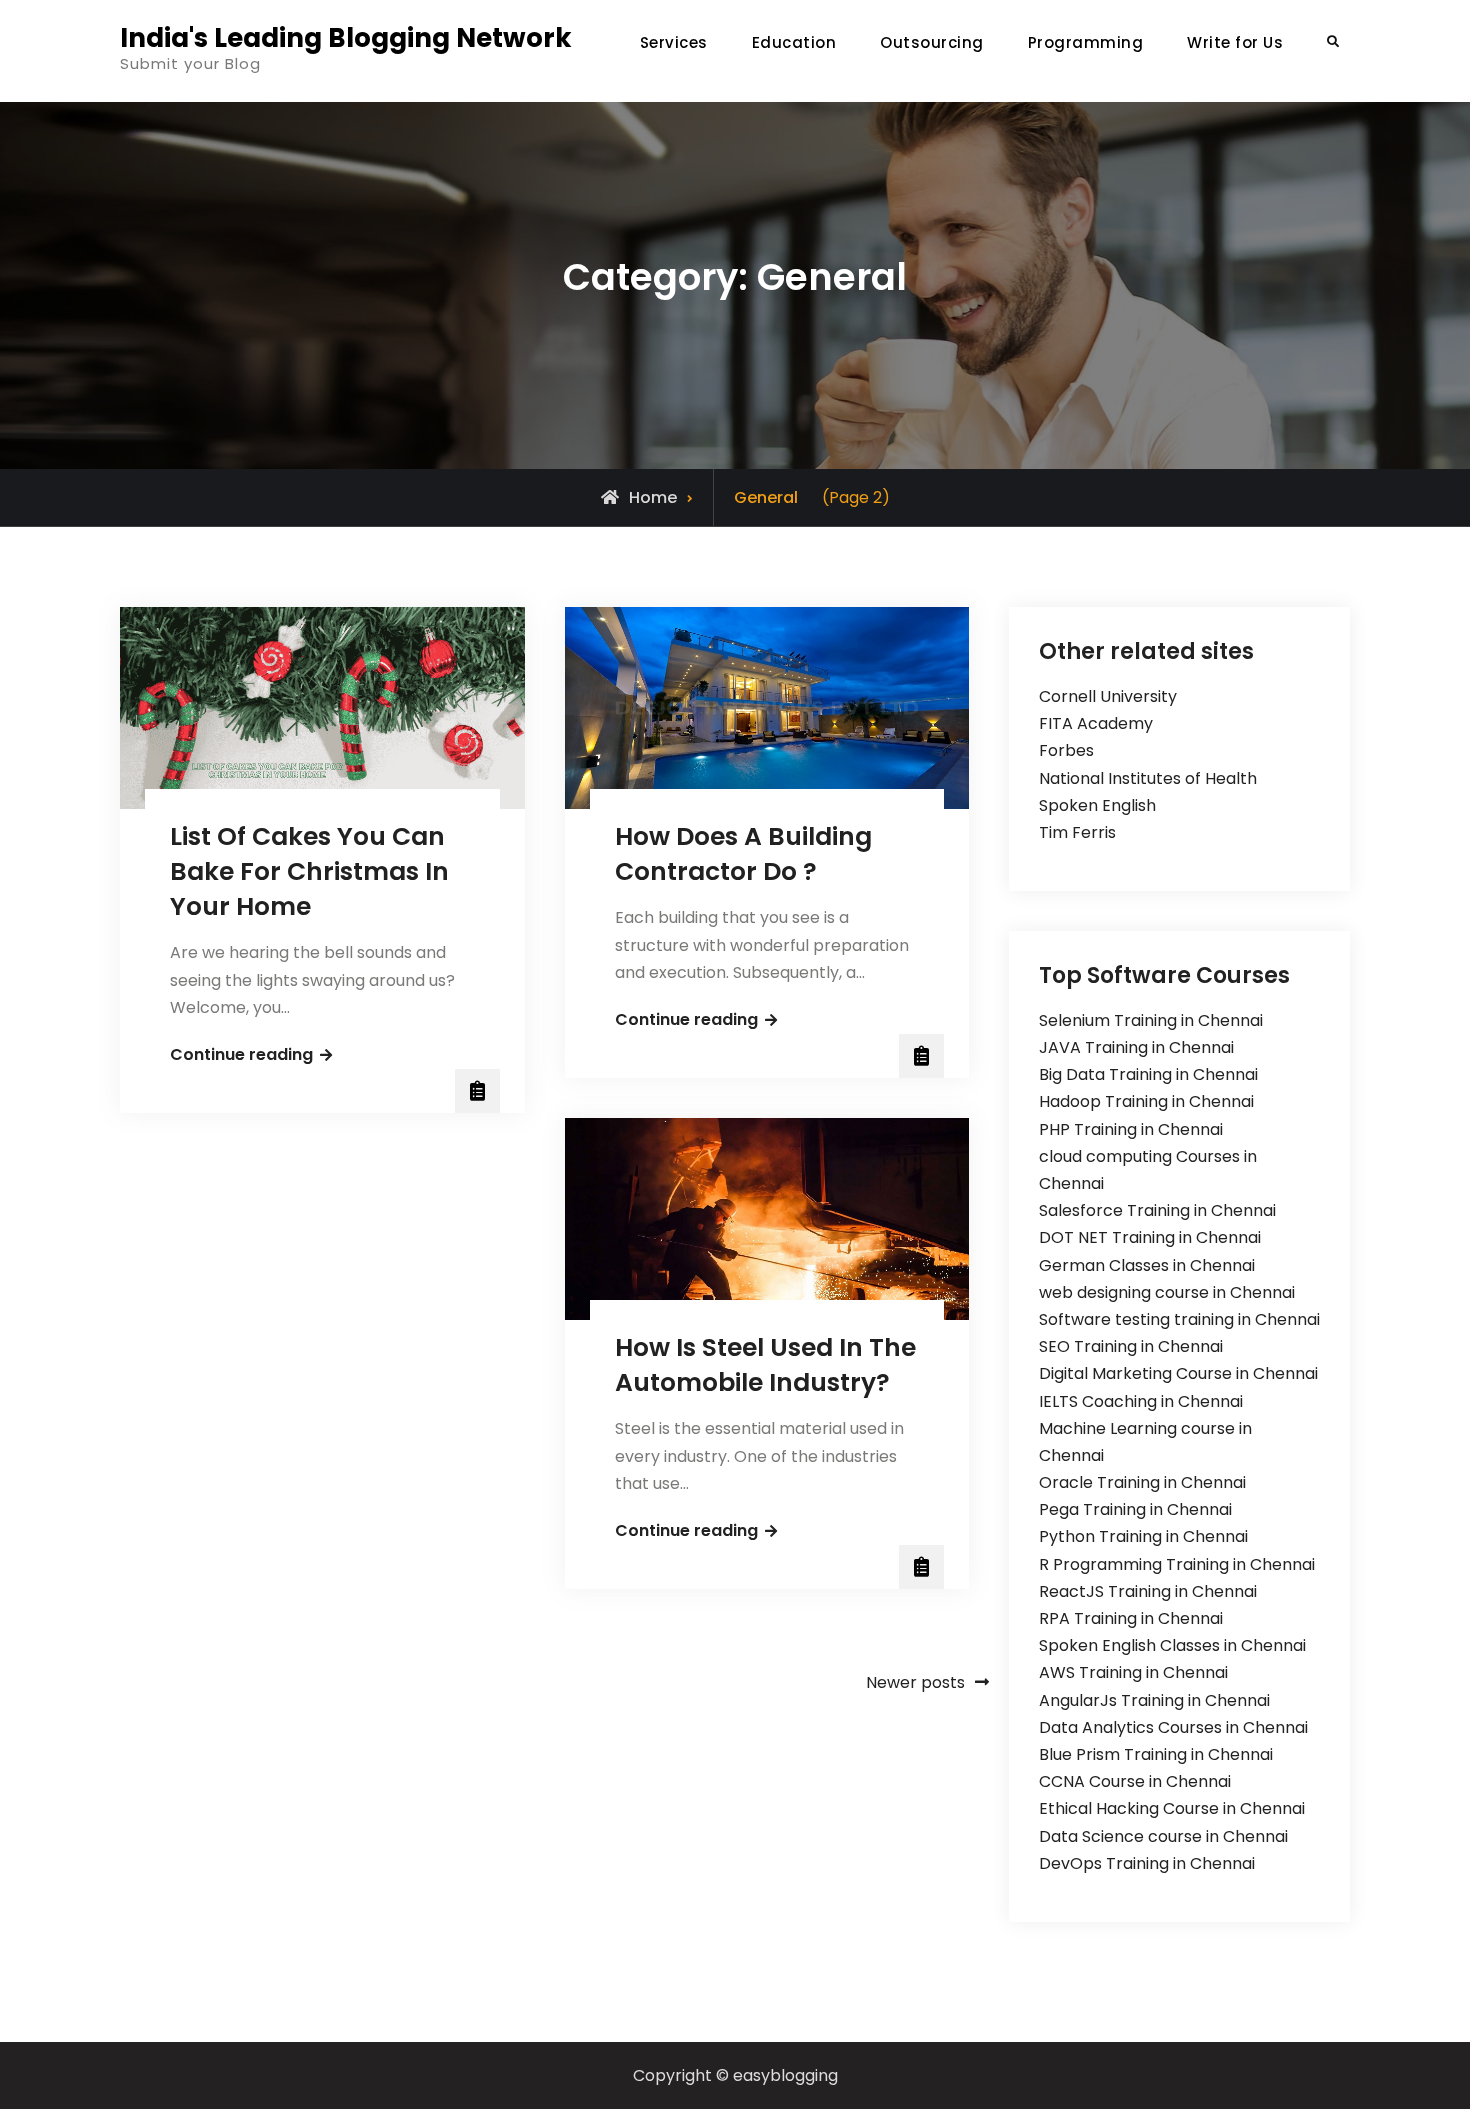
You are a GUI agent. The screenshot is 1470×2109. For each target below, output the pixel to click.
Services (674, 42)
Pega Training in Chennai (1135, 1509)
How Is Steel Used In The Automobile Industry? (765, 1365)
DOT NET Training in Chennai (1150, 1237)
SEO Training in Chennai (1131, 1346)
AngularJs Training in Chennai (1154, 1700)
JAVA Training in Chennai (1136, 1047)
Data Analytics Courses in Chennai (1173, 1727)
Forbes (1066, 750)
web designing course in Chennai (1167, 1292)
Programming (1086, 42)
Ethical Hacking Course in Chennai (1172, 1808)
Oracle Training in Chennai (1142, 1482)
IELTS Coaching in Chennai (1141, 1401)
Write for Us (1235, 42)
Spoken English (1097, 805)
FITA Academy (1096, 723)
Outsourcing (932, 42)
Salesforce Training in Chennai (1157, 1210)
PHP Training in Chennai (1131, 1129)
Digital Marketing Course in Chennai (1178, 1373)
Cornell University (1108, 696)
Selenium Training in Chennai (1151, 1020)
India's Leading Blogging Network (346, 38)
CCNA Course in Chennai (1135, 1781)
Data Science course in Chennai (1163, 1836)
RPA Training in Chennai (1131, 1618)
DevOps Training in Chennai (1147, 1863)
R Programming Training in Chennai (1177, 1564)
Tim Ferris (1077, 832)
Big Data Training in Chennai (1148, 1074)
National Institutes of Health (1148, 778)
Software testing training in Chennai (1179, 1319)
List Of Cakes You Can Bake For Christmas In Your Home (309, 871)
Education (794, 42)
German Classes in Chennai (1147, 1265)
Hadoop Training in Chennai (1146, 1101)
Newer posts (915, 1682)
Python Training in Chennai (1143, 1536)
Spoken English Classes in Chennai (1172, 1645)
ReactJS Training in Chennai (1148, 1591)
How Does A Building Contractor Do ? (743, 854)
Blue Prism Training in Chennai (1156, 1754)
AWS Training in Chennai (1133, 1672)
